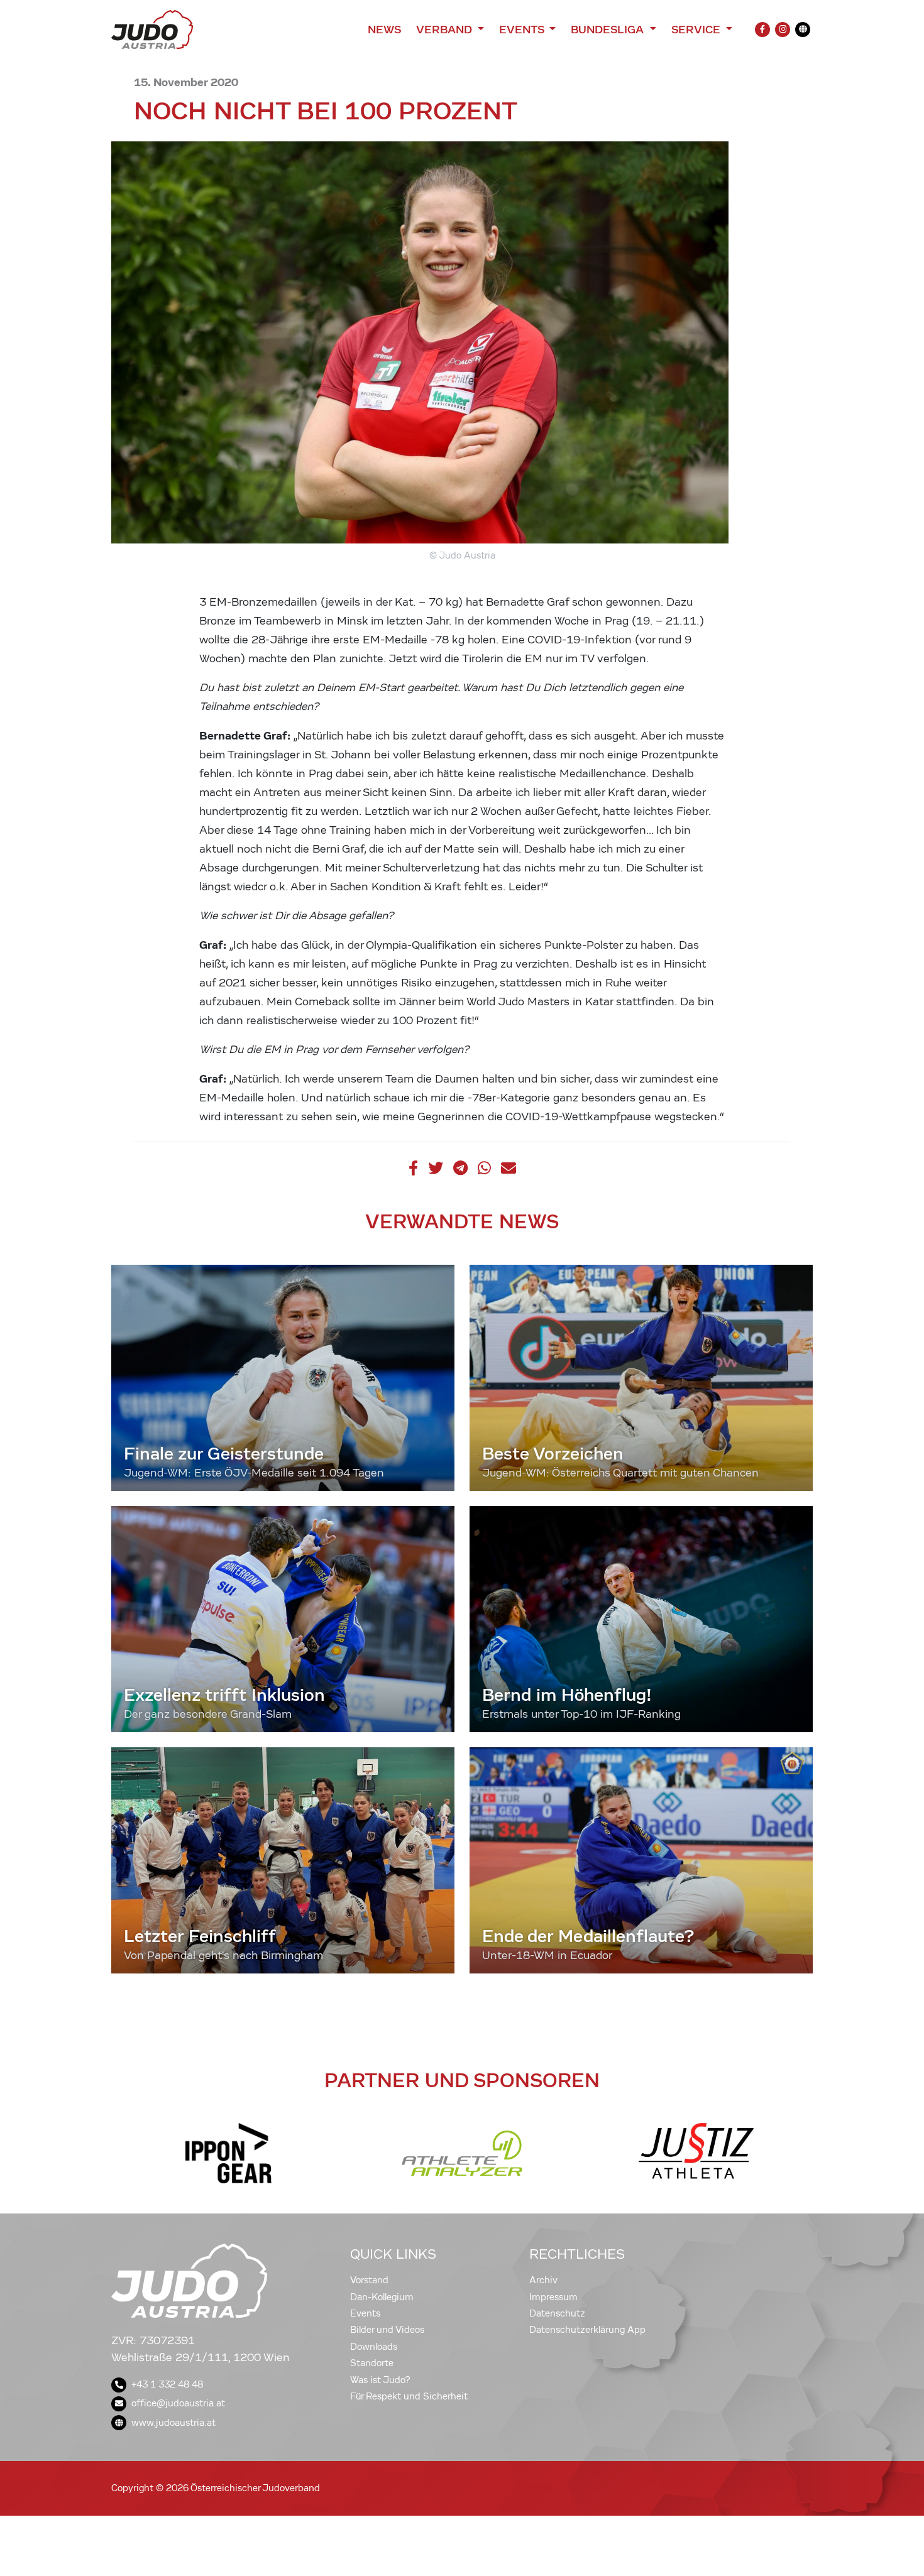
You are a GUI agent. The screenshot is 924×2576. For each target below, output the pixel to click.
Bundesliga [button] (609, 30)
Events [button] (523, 30)
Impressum (553, 2297)
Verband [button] (445, 30)
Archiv (543, 2280)
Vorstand (369, 2280)
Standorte (372, 2363)
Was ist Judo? (380, 2380)
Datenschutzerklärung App (587, 2330)
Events (365, 2313)
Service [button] (697, 30)
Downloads (374, 2347)
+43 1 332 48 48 (167, 2384)
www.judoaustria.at (173, 2423)
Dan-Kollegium (382, 2297)
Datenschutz (557, 2313)
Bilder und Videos (387, 2330)
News (384, 30)
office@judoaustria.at (178, 2403)
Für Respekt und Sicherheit (409, 2396)
